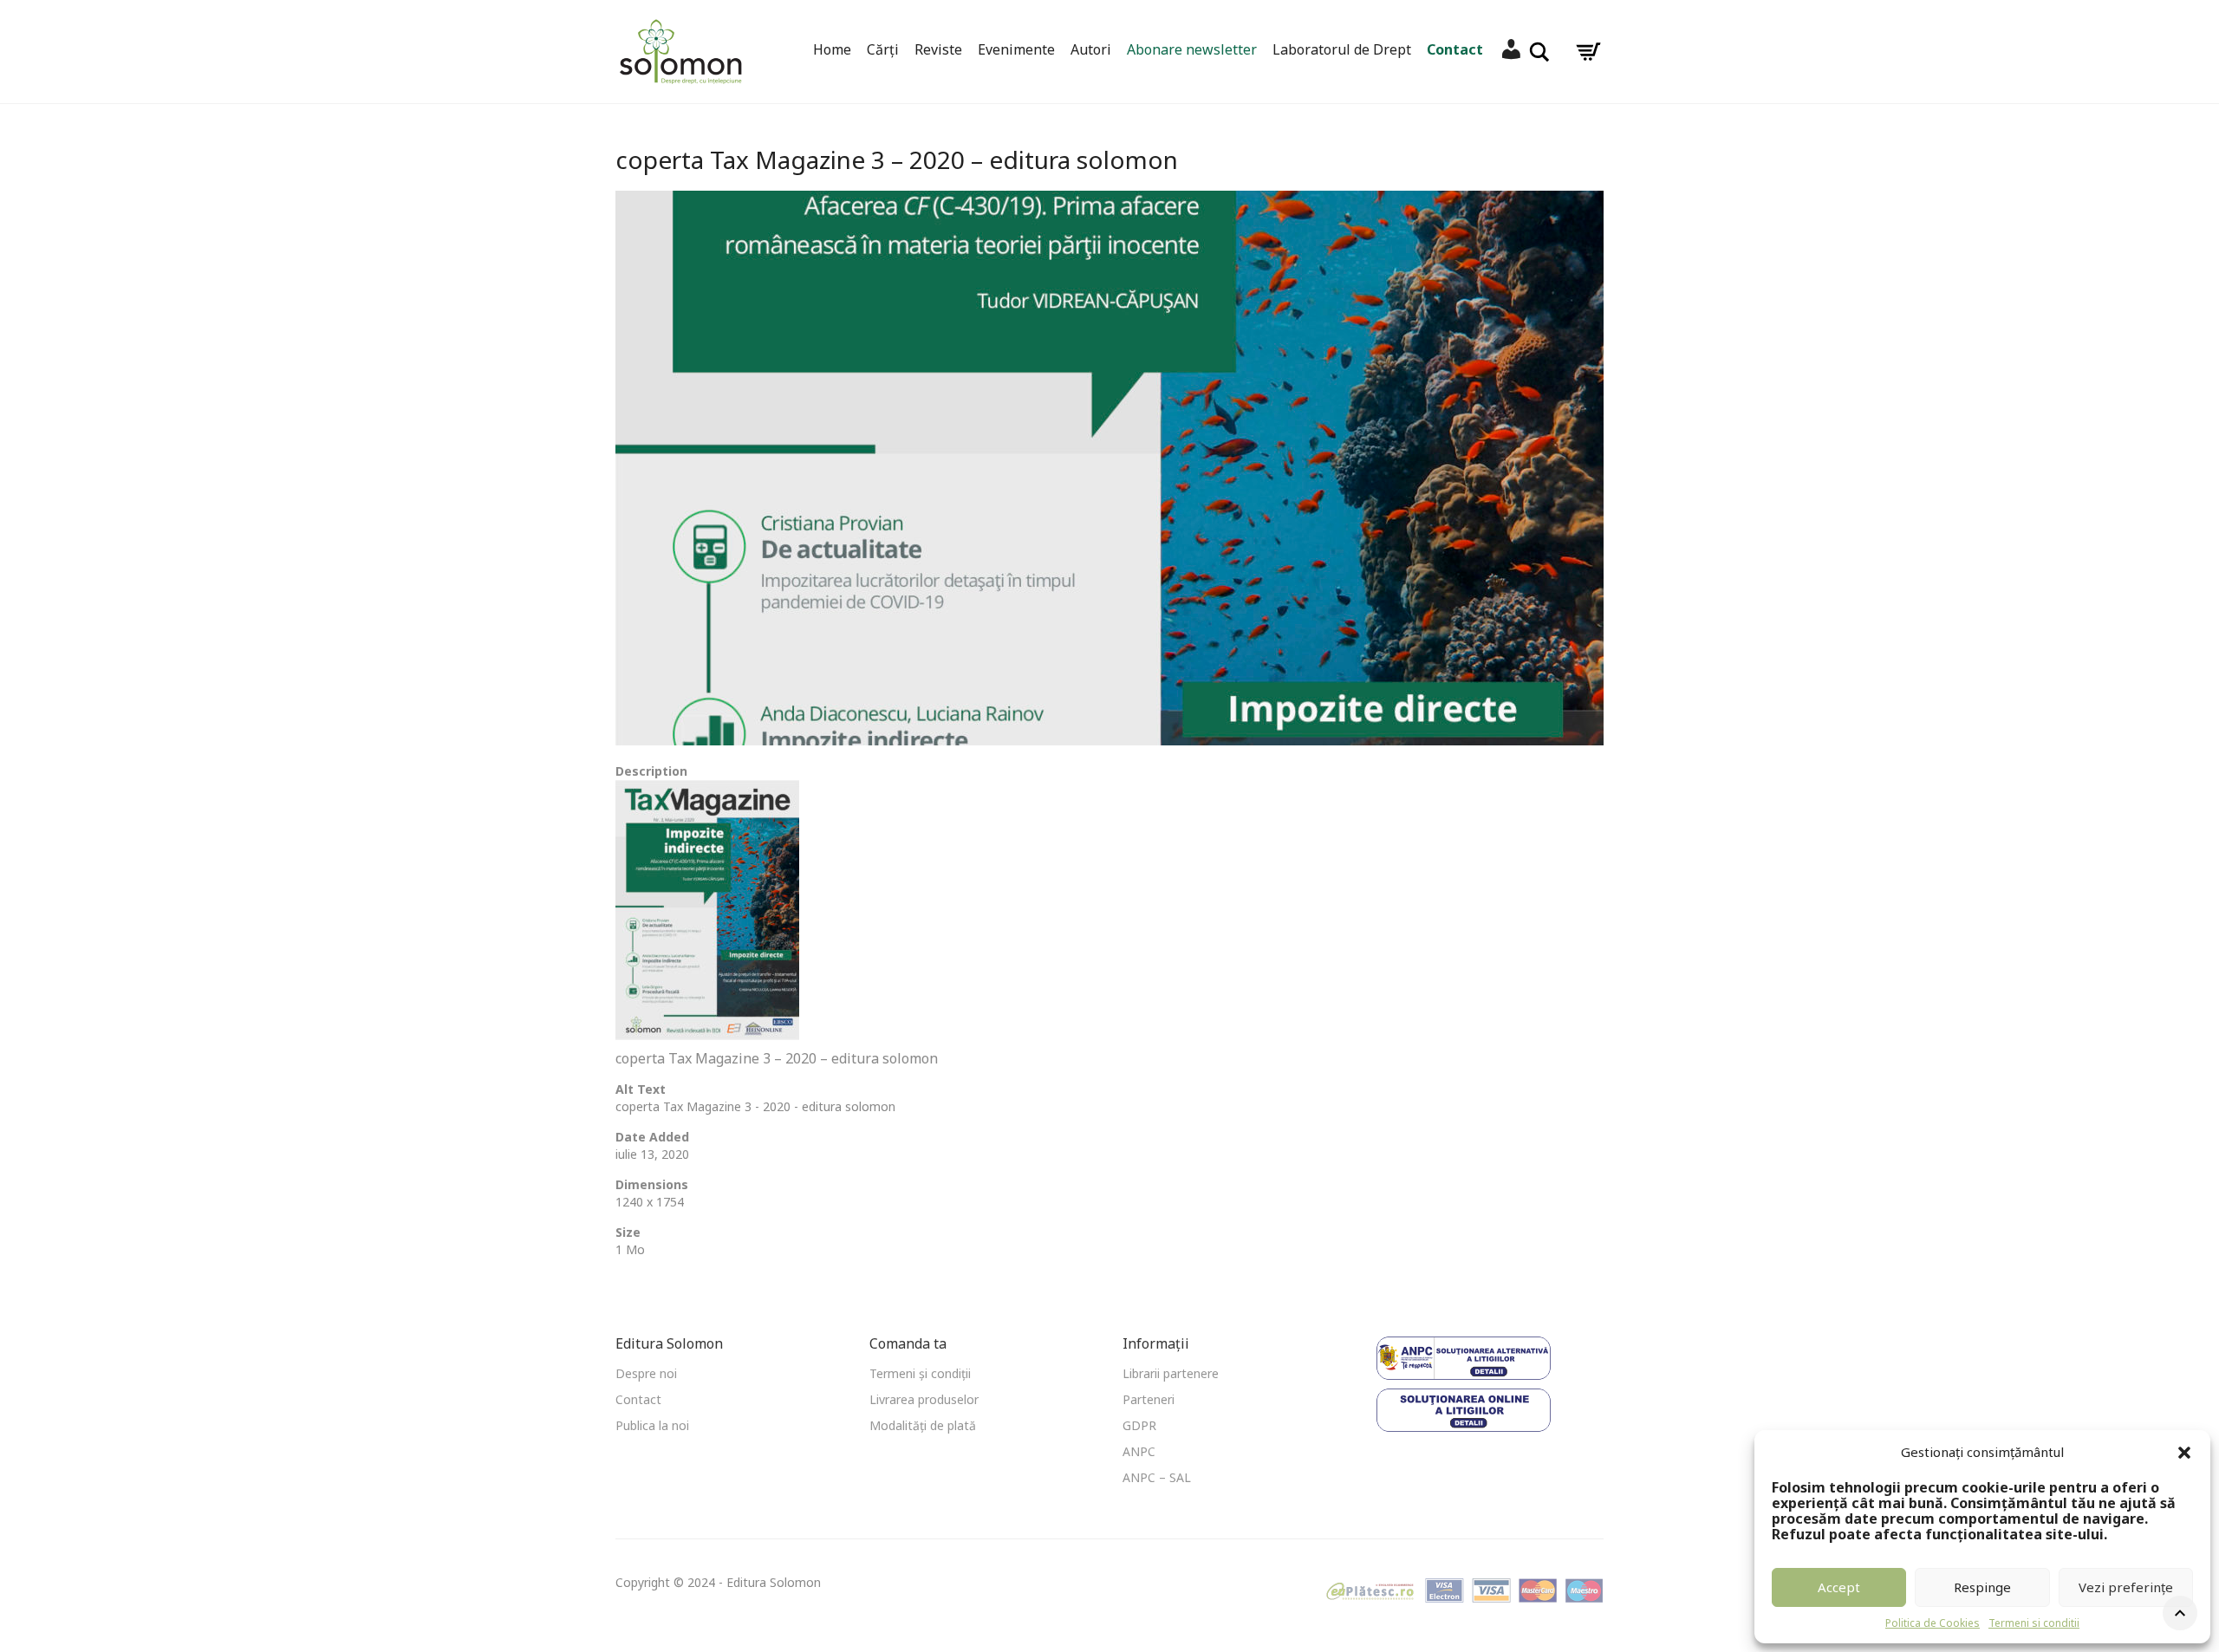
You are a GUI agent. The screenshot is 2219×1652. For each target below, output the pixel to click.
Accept (1839, 1587)
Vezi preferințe (2126, 1587)
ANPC (1139, 1451)
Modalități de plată (923, 1425)
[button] (2184, 1453)
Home (832, 49)
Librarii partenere (1171, 1373)
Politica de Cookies (1933, 1623)
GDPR (1139, 1425)
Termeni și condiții (920, 1373)
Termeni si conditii (2034, 1623)
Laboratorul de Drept (1342, 49)
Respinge (1982, 1587)
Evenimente (1016, 49)
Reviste (938, 49)
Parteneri (1149, 1399)
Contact (1455, 49)
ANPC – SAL (1157, 1477)
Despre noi (646, 1373)
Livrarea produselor (924, 1399)
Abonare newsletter (1192, 49)
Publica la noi (652, 1425)
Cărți (883, 49)
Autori (1091, 49)
